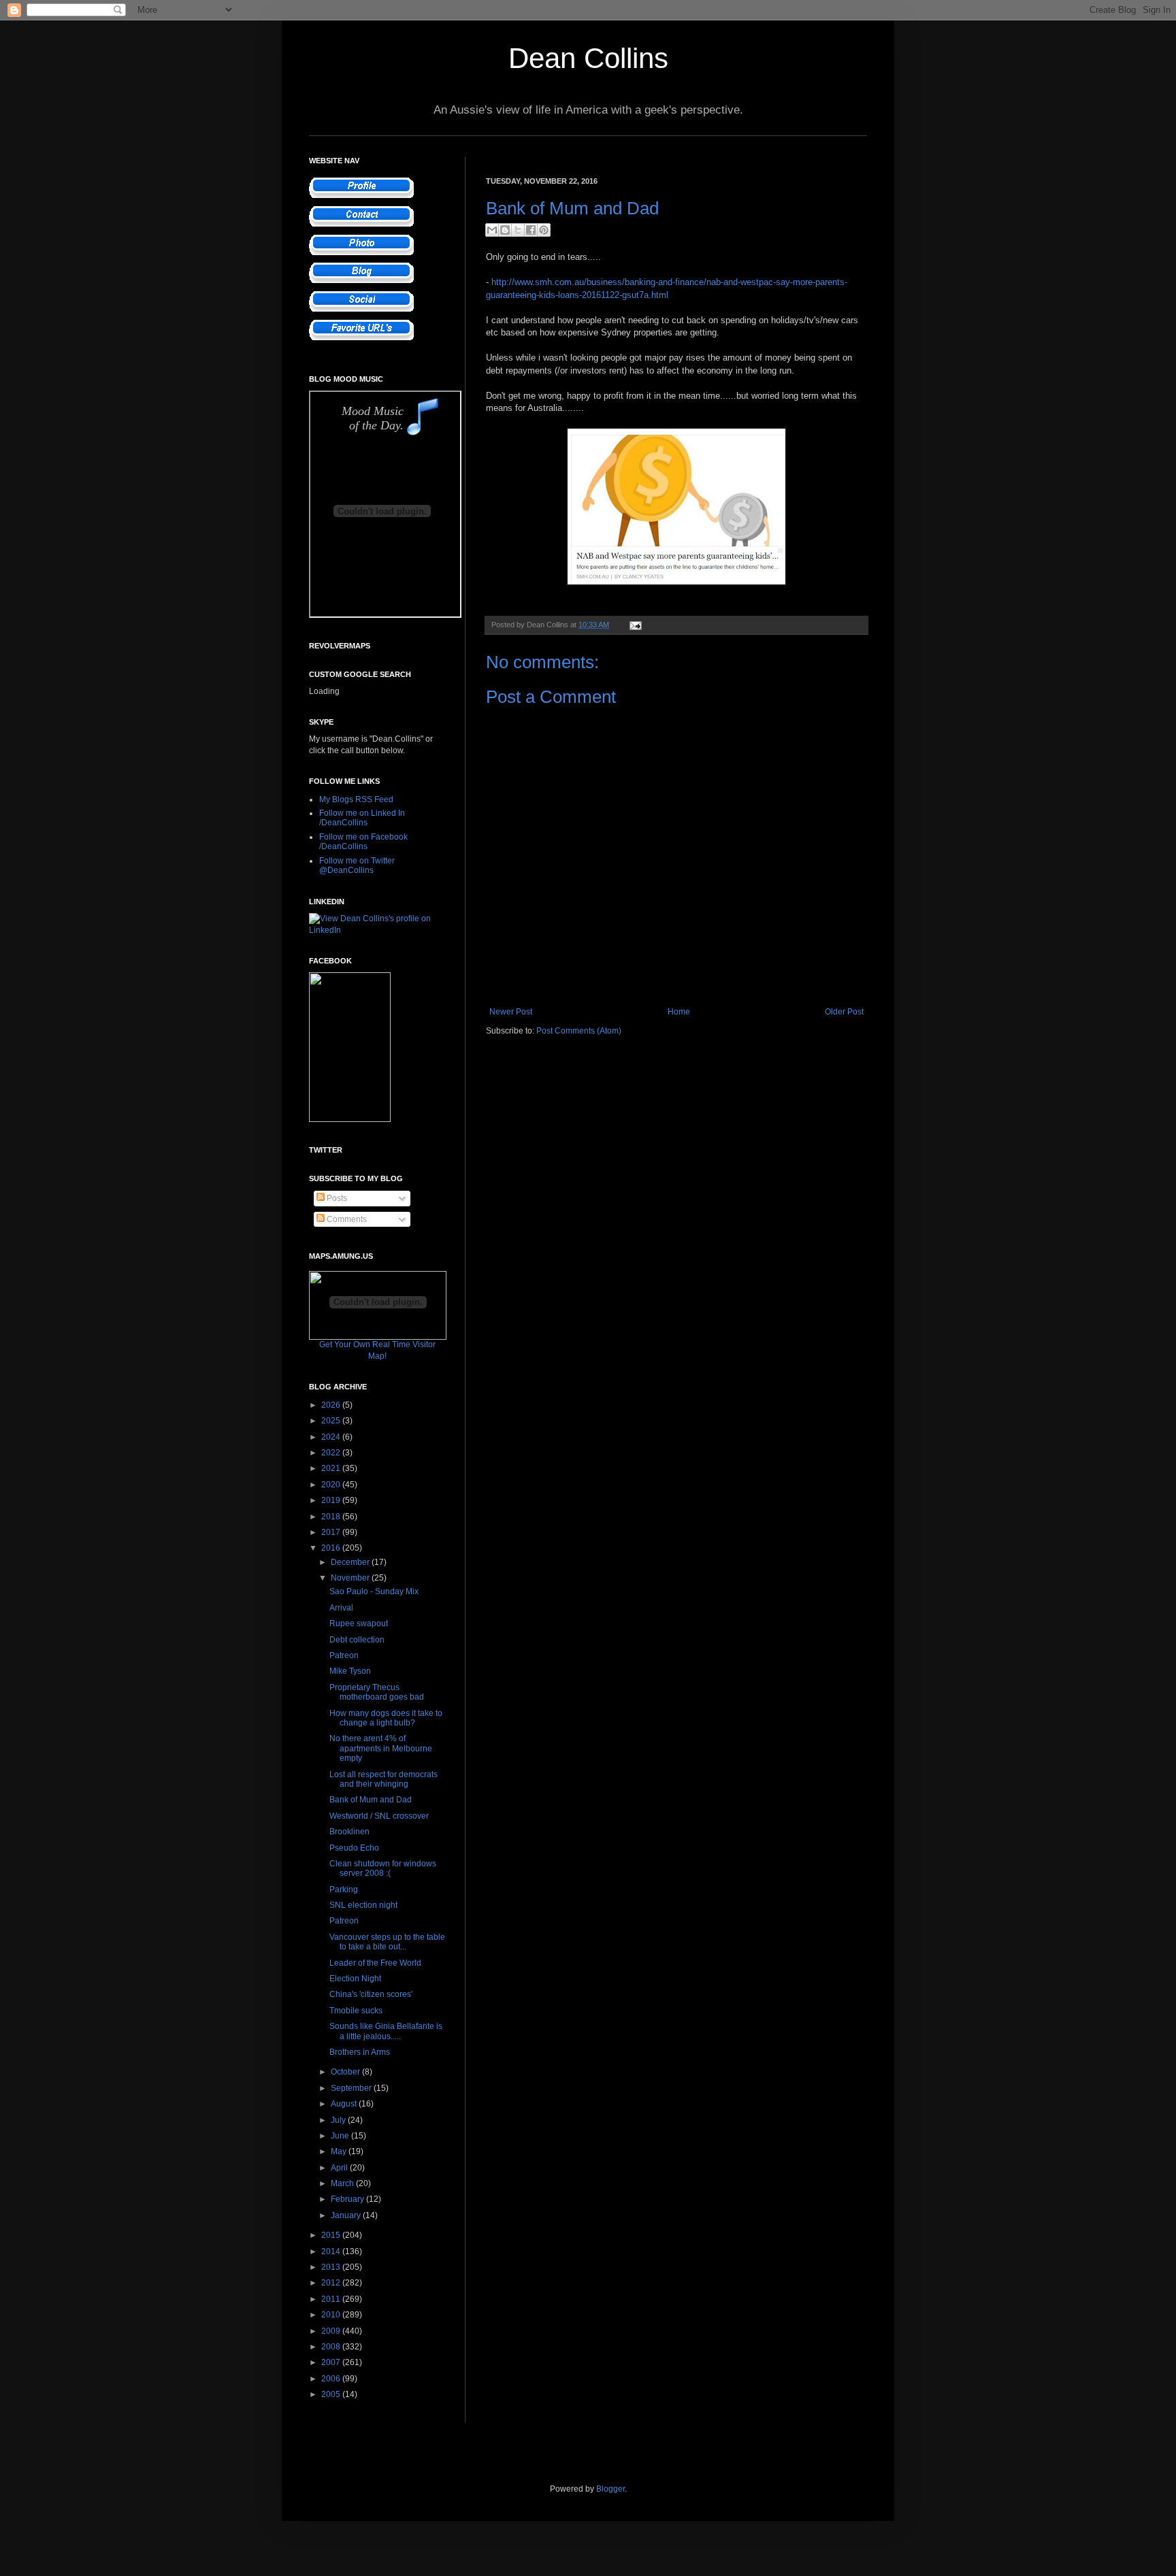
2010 (332, 2315)
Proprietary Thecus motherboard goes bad (377, 1692)
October (346, 2072)
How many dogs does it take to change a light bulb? (386, 1718)
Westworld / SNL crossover (379, 1816)
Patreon (344, 1655)
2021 (332, 1468)
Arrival (341, 1608)
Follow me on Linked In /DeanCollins (362, 818)
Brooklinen (349, 1832)
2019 (332, 1500)
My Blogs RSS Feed (356, 799)
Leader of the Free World (375, 1963)
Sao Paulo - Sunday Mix (374, 1591)
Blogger (610, 2489)
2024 (332, 1437)
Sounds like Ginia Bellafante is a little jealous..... (386, 2031)
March (343, 2183)
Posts (336, 1198)
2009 (332, 2331)
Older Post (844, 1012)
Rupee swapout (359, 1623)
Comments (346, 1219)
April (340, 2168)
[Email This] (492, 230)
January (347, 2215)
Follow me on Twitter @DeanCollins (357, 865)
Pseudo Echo (354, 1848)
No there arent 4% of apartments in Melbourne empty (381, 1748)
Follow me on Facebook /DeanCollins (363, 842)
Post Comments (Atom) (579, 1031)
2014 (332, 2251)
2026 (332, 1405)
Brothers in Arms (360, 2052)
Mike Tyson (350, 1671)
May (340, 2151)
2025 (332, 1421)
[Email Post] (634, 625)
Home (679, 1012)
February (348, 2199)
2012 (332, 2283)
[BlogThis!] (505, 230)
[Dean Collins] (350, 1119)
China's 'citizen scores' (371, 1994)
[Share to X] (518, 230)
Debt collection (357, 1640)
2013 (332, 2267)
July (339, 2120)
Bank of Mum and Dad (371, 1800)
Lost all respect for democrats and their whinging (383, 1779)
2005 (332, 2394)
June (341, 2136)
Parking (344, 1889)
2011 (332, 2299)
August (345, 2104)
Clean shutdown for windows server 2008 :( (383, 1868)
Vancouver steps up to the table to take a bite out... (387, 1942)
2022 (332, 1453)
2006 (332, 2379)
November (351, 1578)
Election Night (355, 1979)
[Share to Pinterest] (544, 230)
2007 (332, 2362)
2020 (332, 1485)
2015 (332, 2235)
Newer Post (511, 1012)
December (351, 1562)
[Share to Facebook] (531, 230)
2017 (332, 1532)
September (352, 2088)
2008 (332, 2347)
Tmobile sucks (356, 2011)
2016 (332, 1548)
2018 (332, 1517)
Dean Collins (588, 58)
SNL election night (363, 1905)
